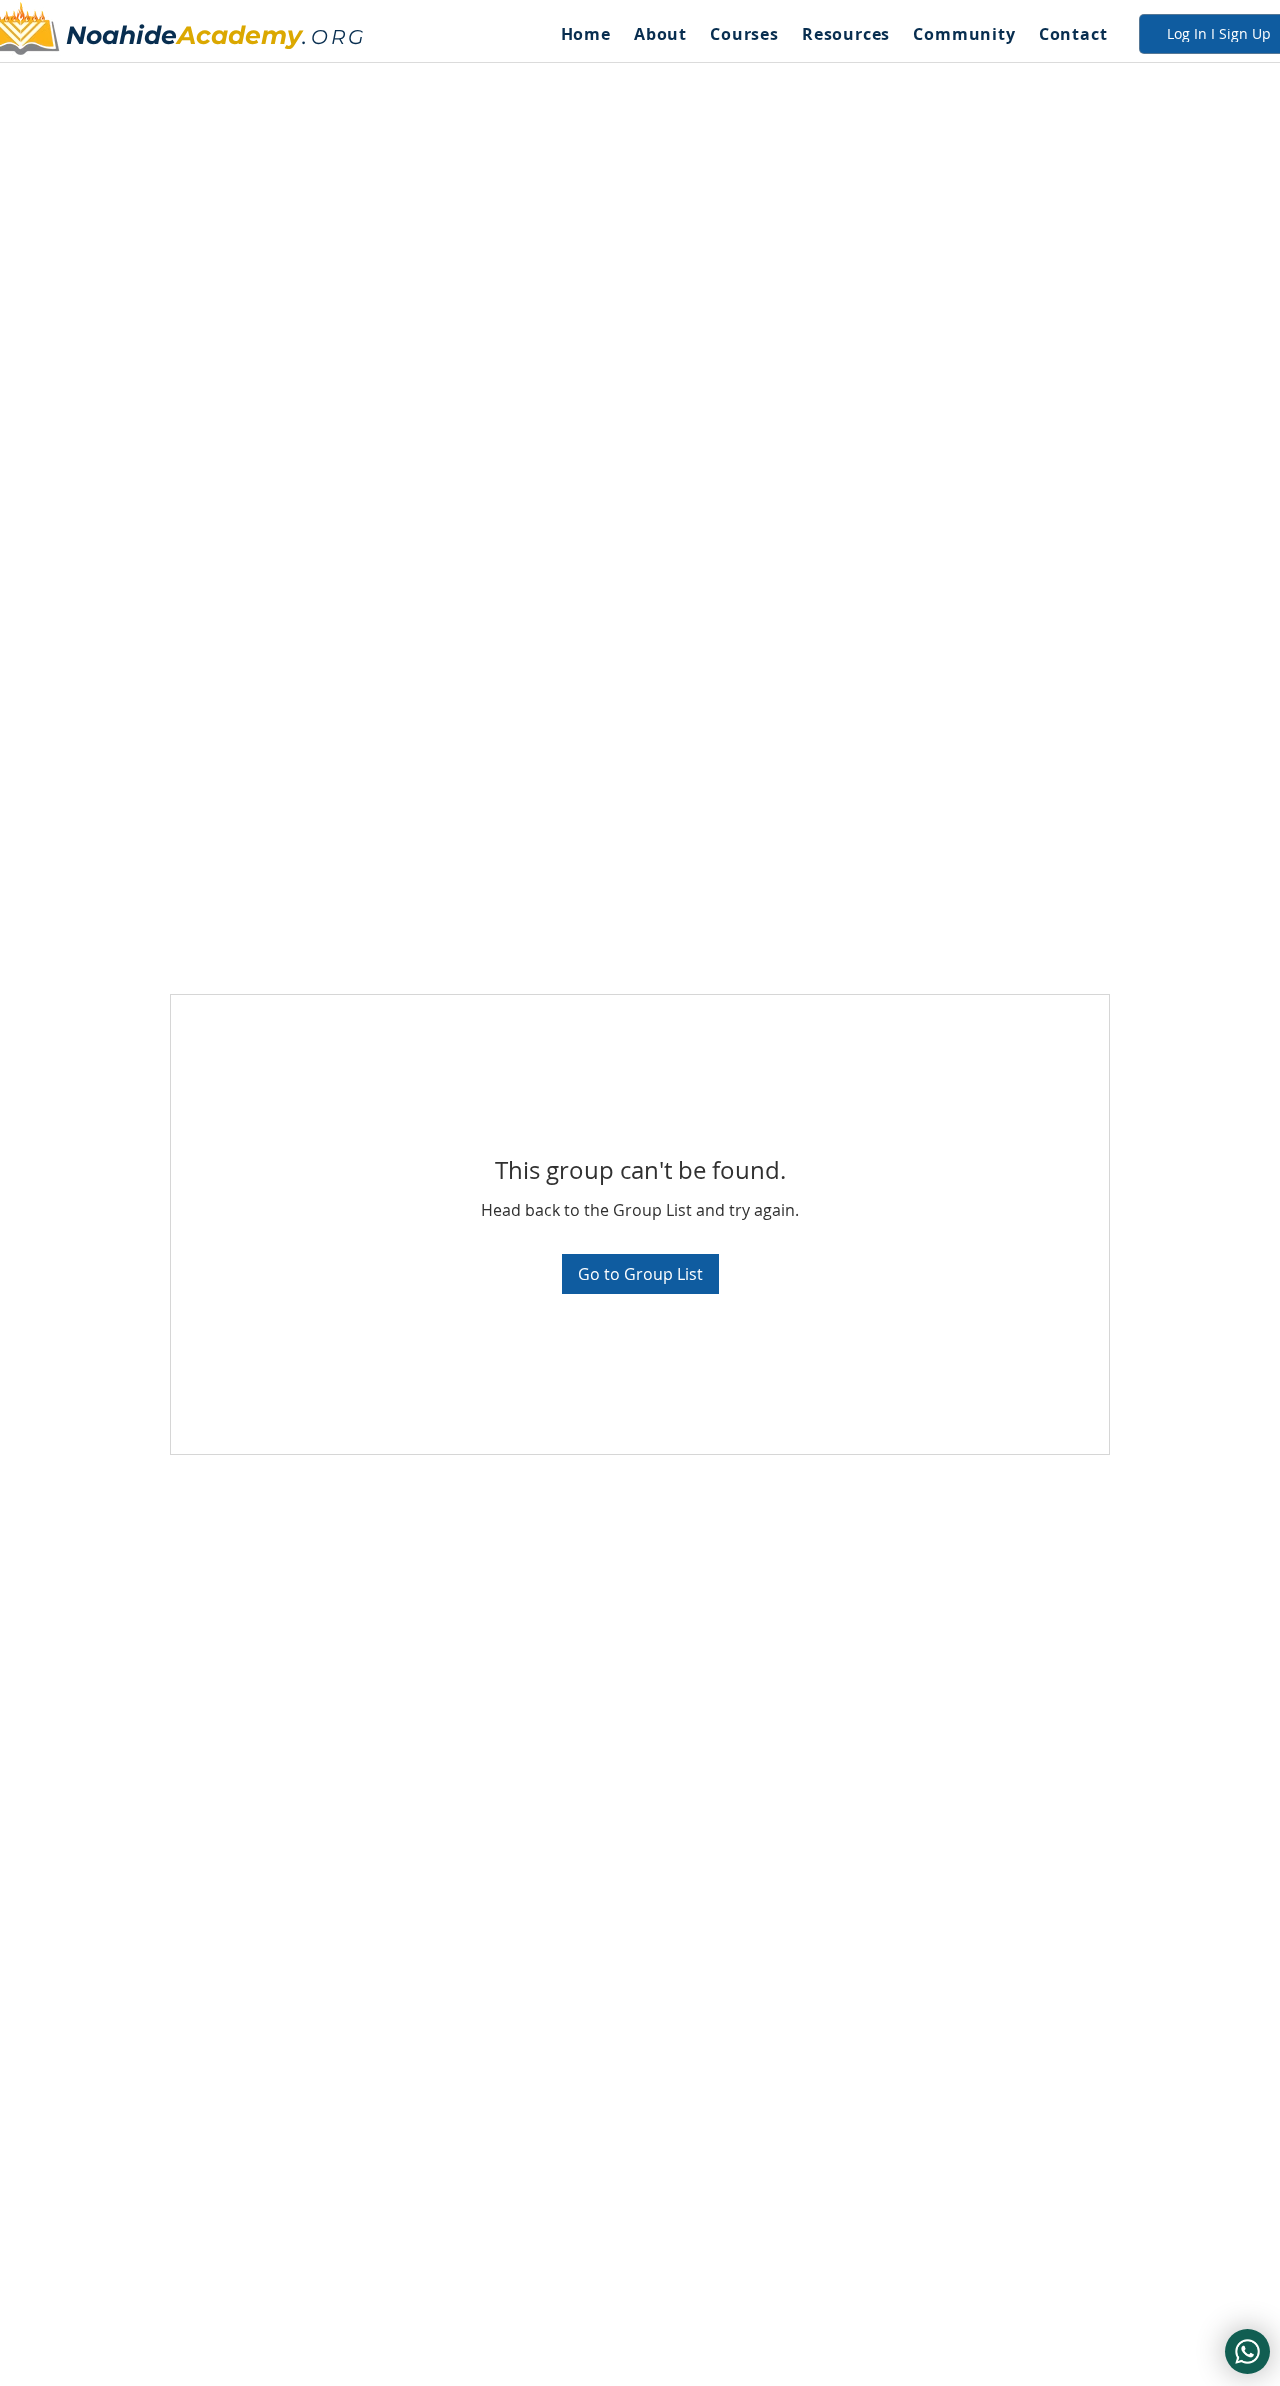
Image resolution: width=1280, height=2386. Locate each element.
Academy (239, 35)
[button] (660, 34)
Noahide (121, 35)
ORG (338, 37)
